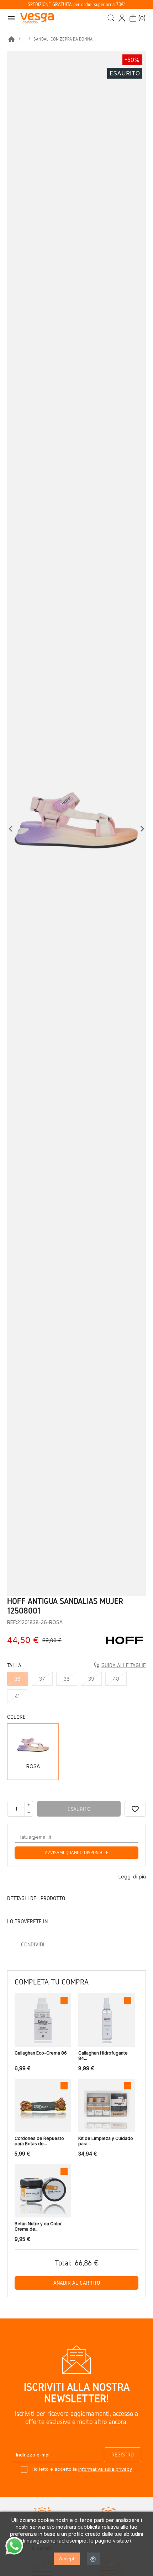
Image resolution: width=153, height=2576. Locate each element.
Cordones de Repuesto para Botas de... (39, 2141)
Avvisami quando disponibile (77, 1853)
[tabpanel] (76, 824)
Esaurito (79, 1809)
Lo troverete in (27, 1921)
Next (142, 829)
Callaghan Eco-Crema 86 (41, 2053)
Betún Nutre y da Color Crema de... (38, 2226)
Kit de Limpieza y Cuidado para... (106, 2141)
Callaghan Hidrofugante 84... (103, 2056)
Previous (12, 829)
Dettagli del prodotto (36, 1898)
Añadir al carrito (77, 2283)
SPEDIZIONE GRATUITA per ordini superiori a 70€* (77, 4)
